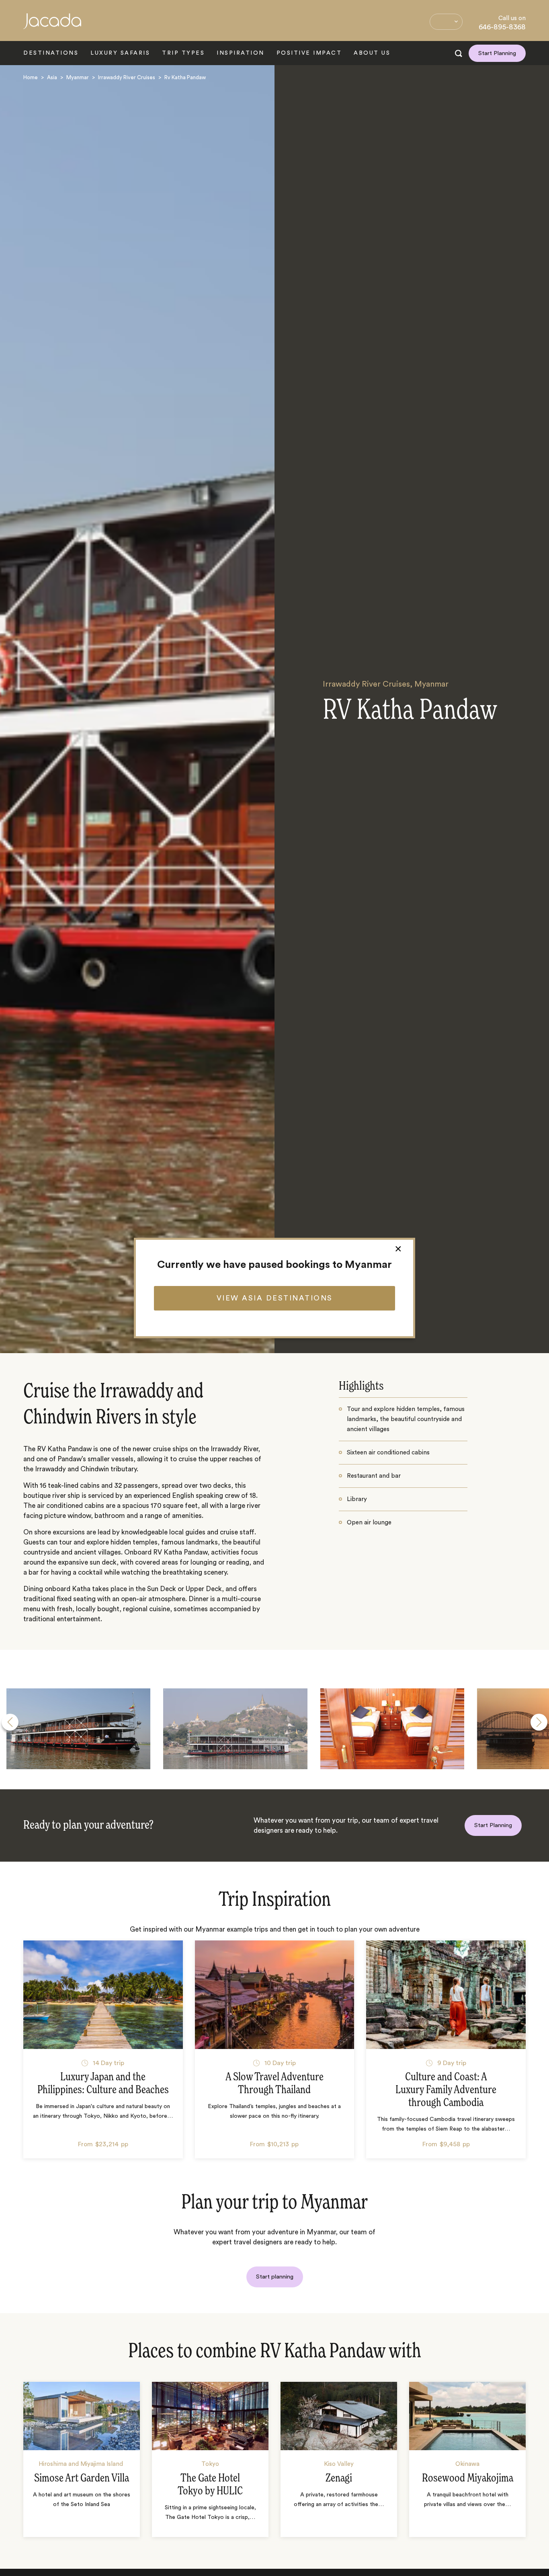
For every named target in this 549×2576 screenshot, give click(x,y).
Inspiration (241, 53)
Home (31, 77)
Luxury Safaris (120, 53)
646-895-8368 (502, 27)
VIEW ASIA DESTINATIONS (275, 1298)
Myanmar (78, 77)
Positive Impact (309, 53)
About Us (372, 53)
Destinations (51, 53)
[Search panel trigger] (459, 53)
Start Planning (497, 53)
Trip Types (183, 53)
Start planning (275, 2277)
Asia (52, 77)
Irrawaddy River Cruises (127, 77)
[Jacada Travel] (52, 26)
